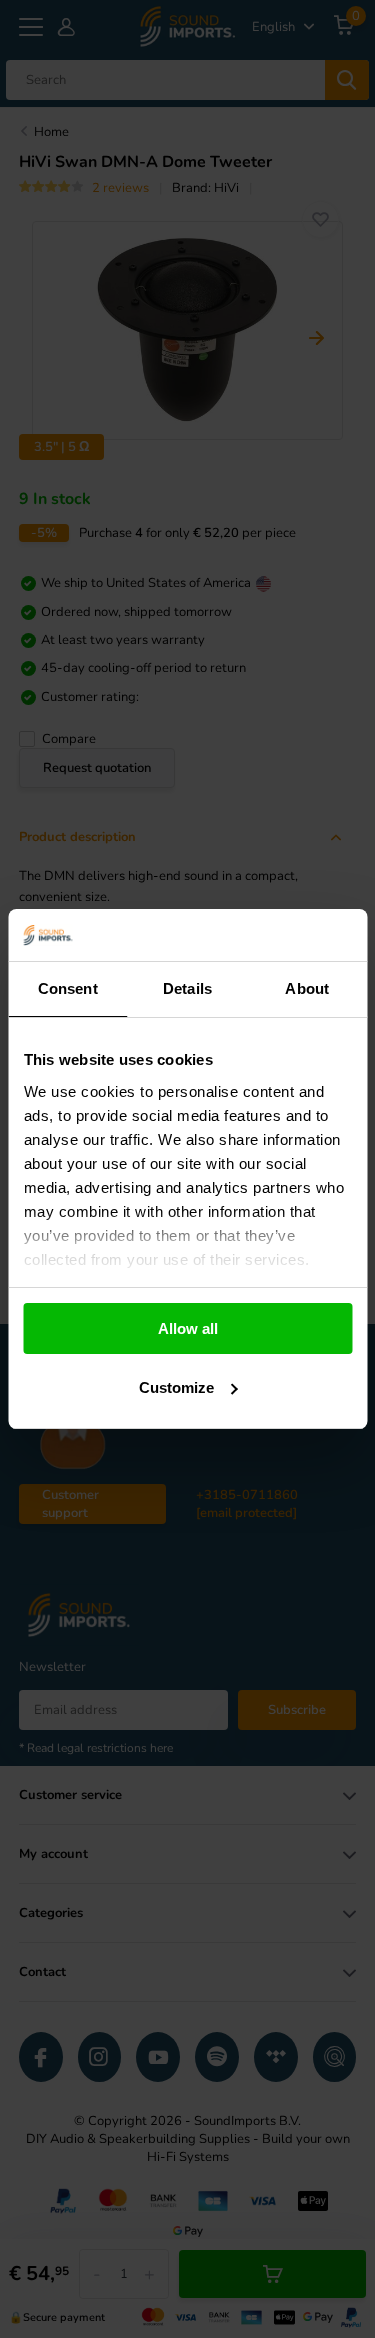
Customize (176, 1387)
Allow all (188, 1328)
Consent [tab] (68, 988)
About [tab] (307, 988)
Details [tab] (187, 988)
